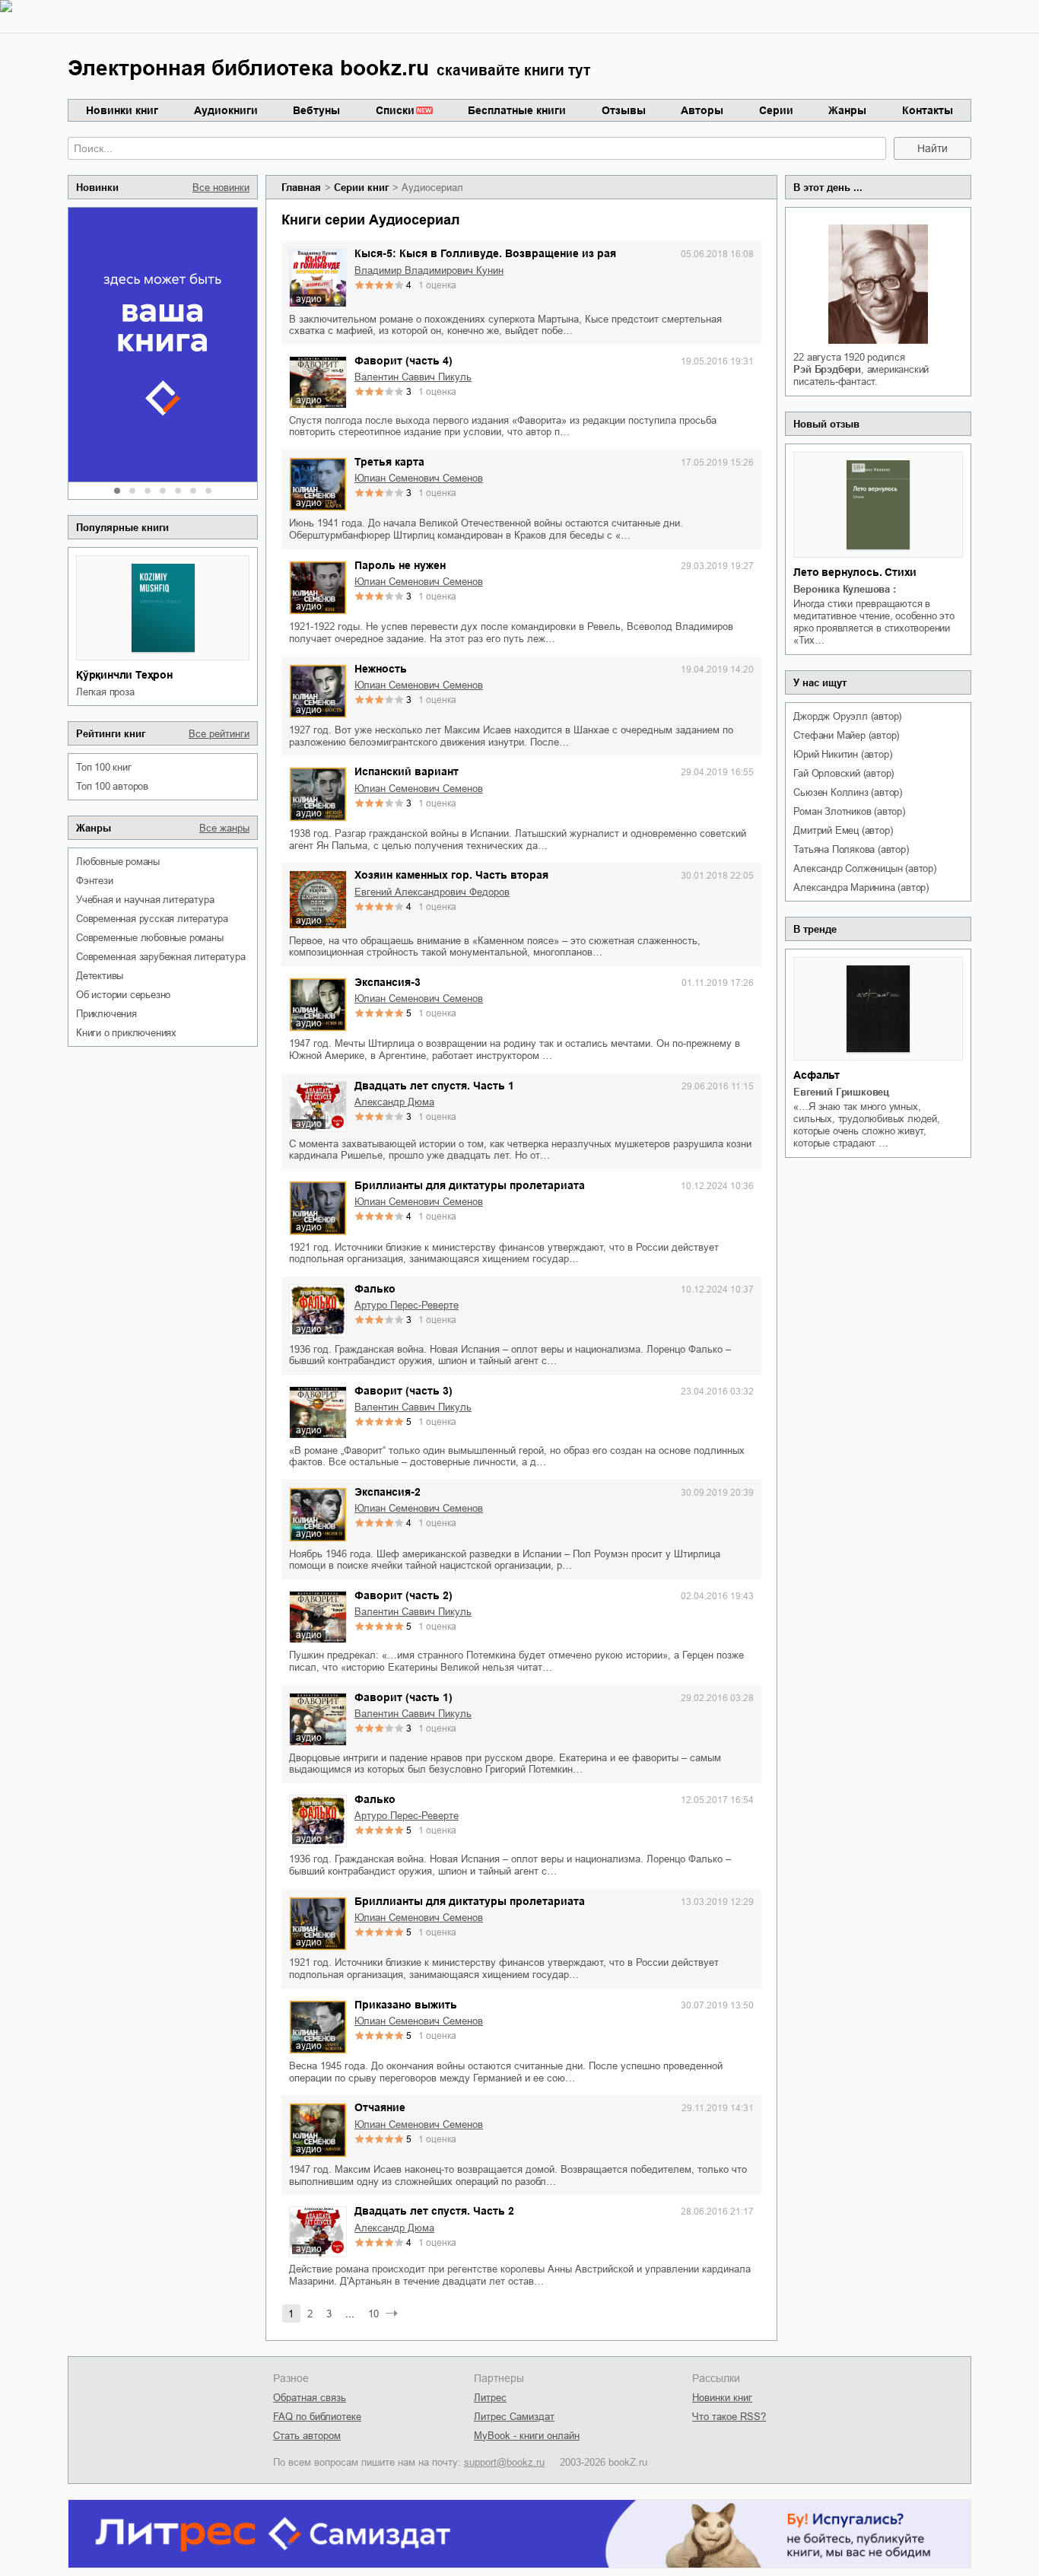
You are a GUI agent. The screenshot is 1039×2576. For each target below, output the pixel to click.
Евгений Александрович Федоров (432, 892)
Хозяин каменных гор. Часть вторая (451, 875)
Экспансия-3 (388, 982)
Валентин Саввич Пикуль (413, 377)
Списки (395, 110)
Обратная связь (310, 2398)
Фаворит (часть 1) (404, 1697)
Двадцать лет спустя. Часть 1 (434, 1086)
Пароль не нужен (400, 565)
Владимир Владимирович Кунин (429, 270)
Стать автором (307, 2436)
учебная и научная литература (145, 900)
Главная (301, 188)
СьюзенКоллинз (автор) (848, 792)
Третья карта (389, 462)
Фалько (375, 1289)
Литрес (490, 2398)
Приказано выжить (406, 2005)
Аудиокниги (226, 110)
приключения (106, 1014)
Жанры (847, 110)
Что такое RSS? (729, 2417)
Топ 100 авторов (112, 786)
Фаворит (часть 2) (404, 1595)
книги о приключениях (126, 1033)
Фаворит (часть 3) (404, 1391)
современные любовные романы (150, 938)
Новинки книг (122, 110)
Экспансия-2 (388, 1492)
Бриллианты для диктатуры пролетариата (470, 1185)
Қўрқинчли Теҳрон (124, 675)
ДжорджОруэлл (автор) (847, 716)
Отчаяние (380, 2107)
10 (373, 2314)
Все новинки (221, 188)
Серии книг (361, 188)
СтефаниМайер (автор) (846, 735)
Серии (776, 110)
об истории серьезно (123, 995)
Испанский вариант (407, 771)
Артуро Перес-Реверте (407, 1305)
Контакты (928, 110)
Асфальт (817, 1075)
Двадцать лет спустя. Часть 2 (434, 2211)
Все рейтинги (219, 734)
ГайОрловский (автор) (844, 773)
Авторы (702, 110)
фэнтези (95, 881)
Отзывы (624, 110)
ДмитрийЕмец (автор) (843, 830)
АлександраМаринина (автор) (861, 887)
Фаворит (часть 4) (404, 361)
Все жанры (224, 828)
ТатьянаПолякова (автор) (851, 849)
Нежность (381, 669)
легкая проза (105, 692)
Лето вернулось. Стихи (855, 572)
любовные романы (118, 862)
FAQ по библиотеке (317, 2417)
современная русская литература (152, 919)
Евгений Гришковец (841, 1092)
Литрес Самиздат (514, 2417)
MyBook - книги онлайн (527, 2436)
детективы (100, 976)
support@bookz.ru (504, 2462)
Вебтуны (316, 110)
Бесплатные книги (517, 110)
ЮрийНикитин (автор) (842, 754)
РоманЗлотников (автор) (849, 811)
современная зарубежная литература (160, 957)
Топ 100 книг (104, 767)
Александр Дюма (394, 1102)
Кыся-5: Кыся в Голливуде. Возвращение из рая (485, 253)
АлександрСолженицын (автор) (864, 868)
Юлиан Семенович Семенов (419, 478)
